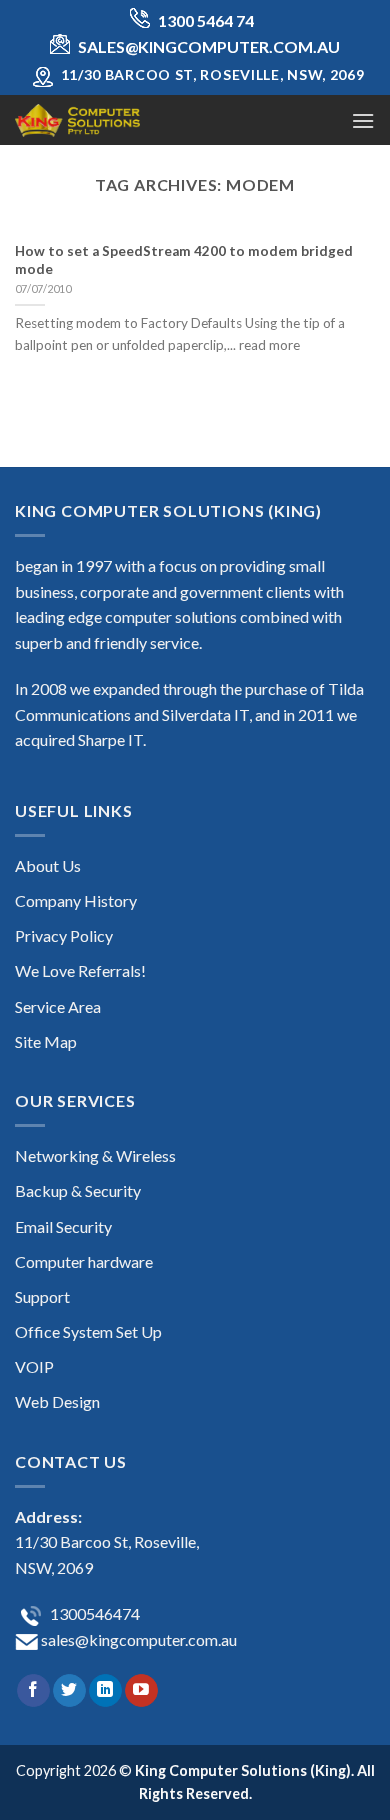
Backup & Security (78, 1190)
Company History (76, 900)
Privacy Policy (64, 935)
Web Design (57, 1401)
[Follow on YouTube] (141, 1691)
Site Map (46, 1041)
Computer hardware (84, 1261)
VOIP (34, 1366)
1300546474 (93, 1613)
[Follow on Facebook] (33, 1691)
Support (42, 1296)
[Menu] (363, 120)
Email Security (63, 1226)
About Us (48, 865)
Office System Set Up (88, 1331)
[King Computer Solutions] (115, 120)
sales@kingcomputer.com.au (137, 1639)
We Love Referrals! (80, 970)
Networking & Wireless (95, 1155)
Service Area (58, 1006)
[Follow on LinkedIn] (105, 1691)
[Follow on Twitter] (69, 1691)
